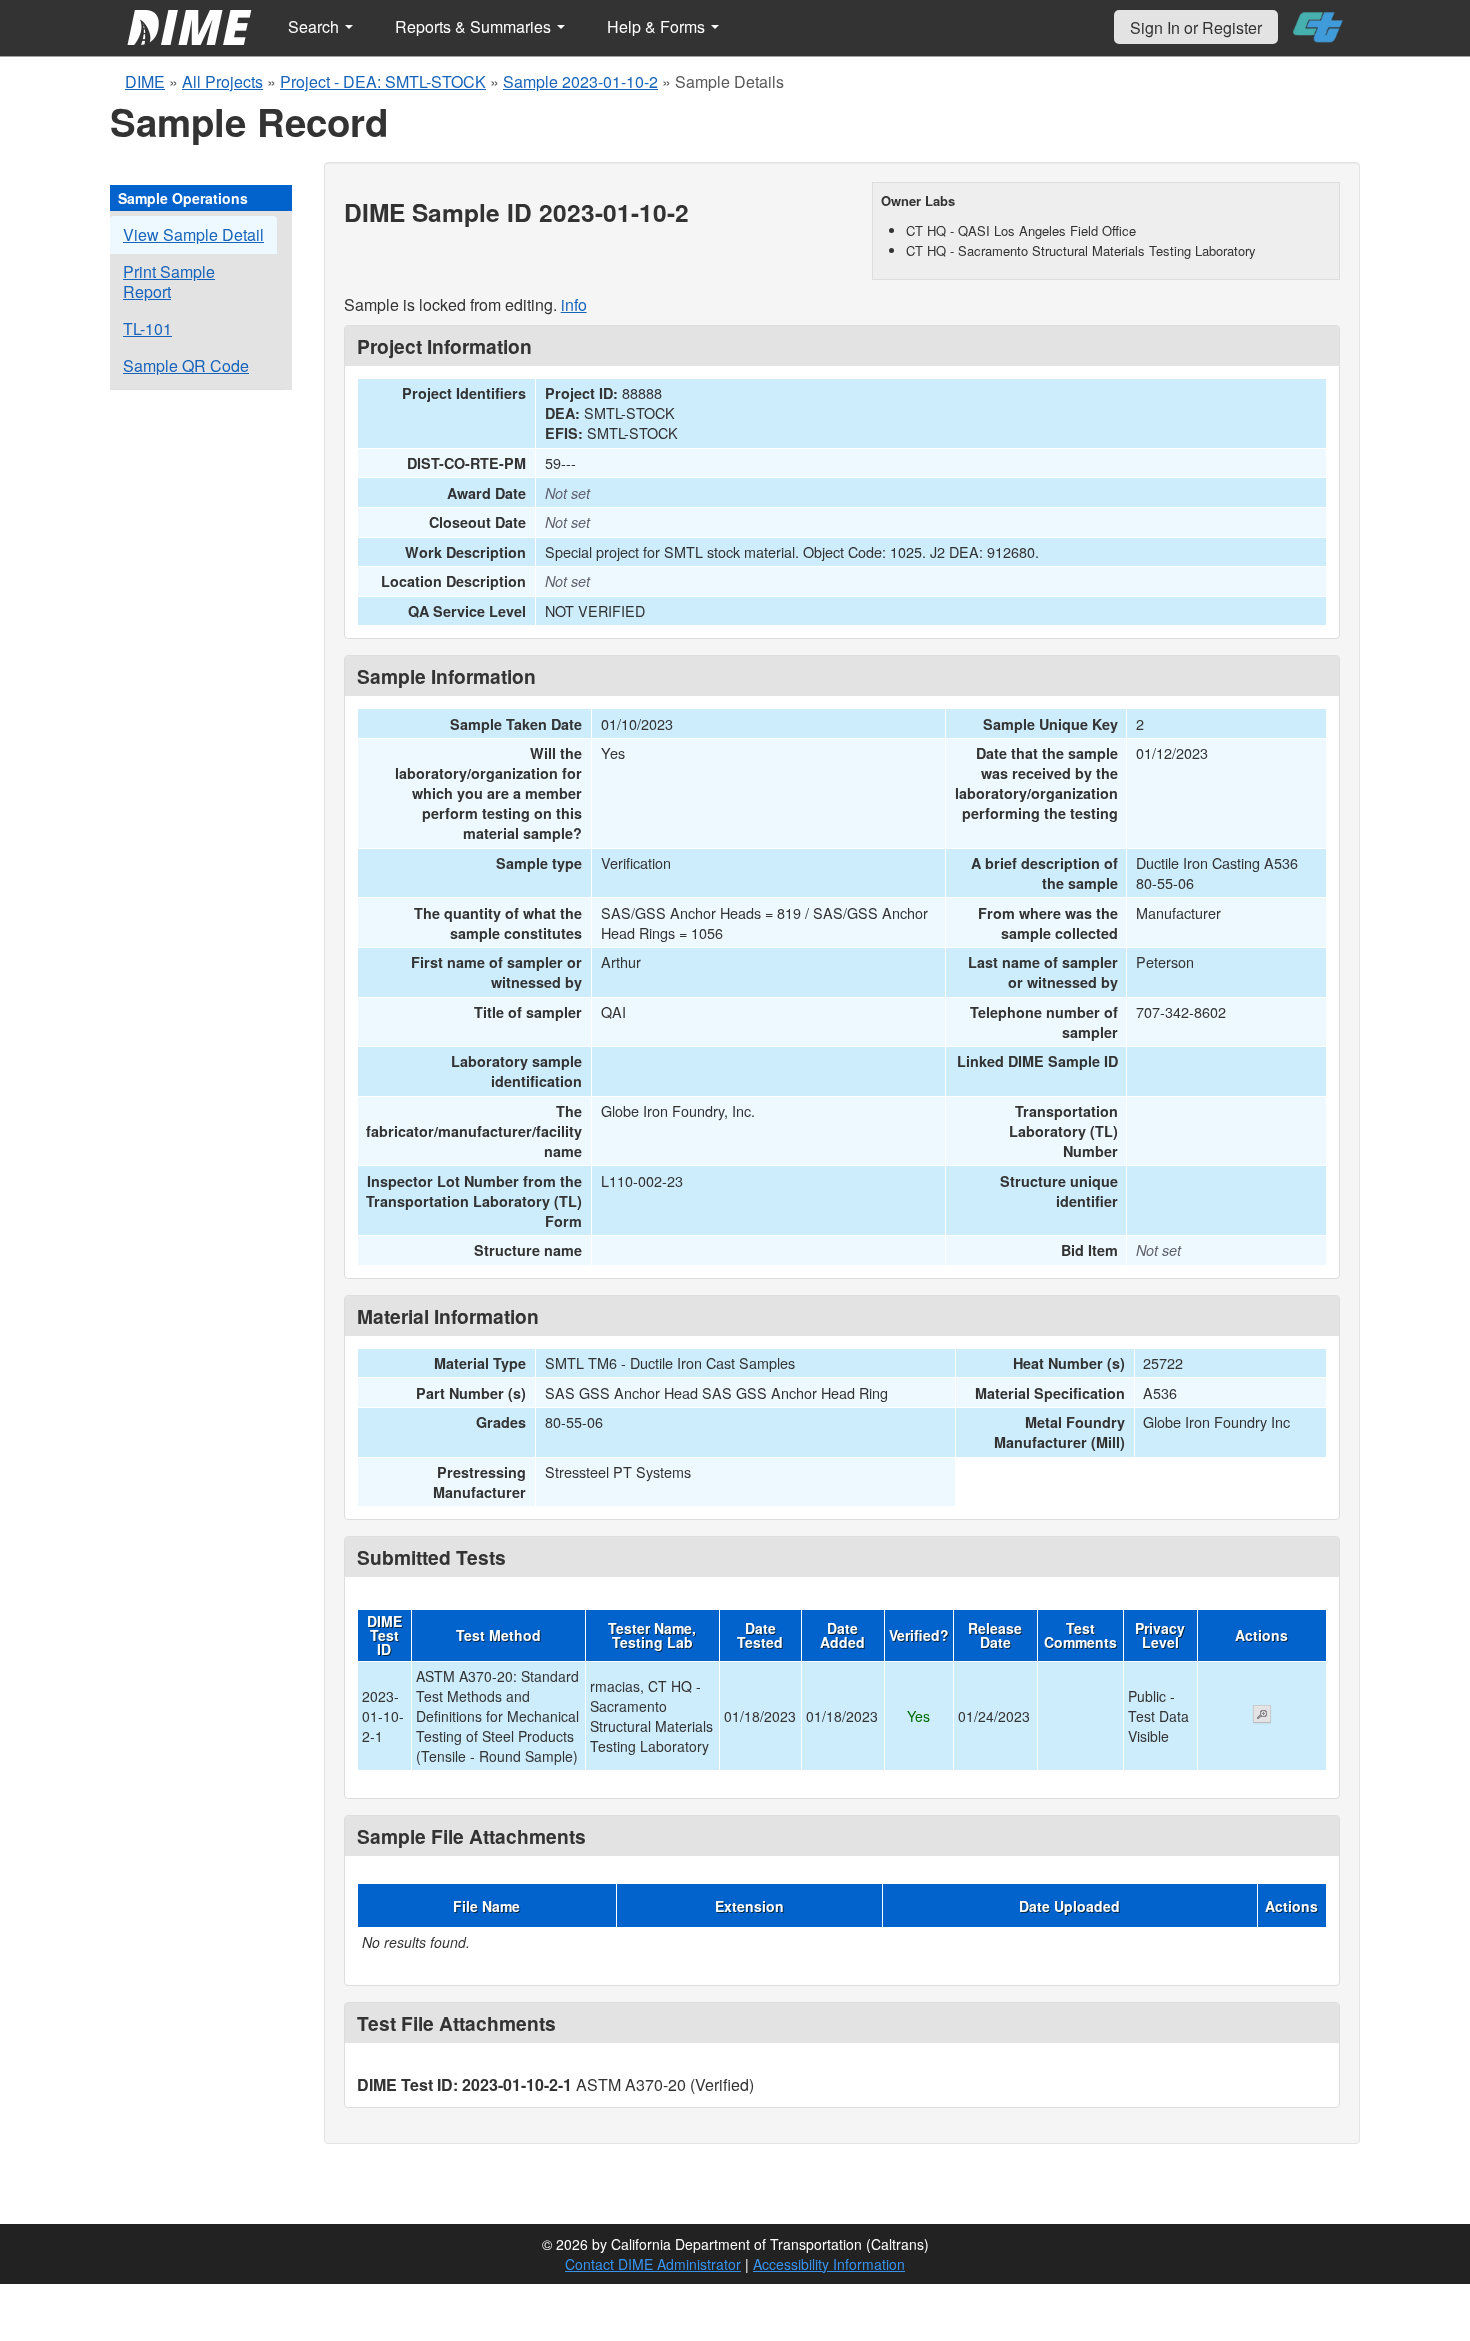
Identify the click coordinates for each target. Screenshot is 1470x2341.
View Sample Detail (193, 234)
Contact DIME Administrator (653, 2264)
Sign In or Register (1196, 27)
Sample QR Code (186, 365)
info (574, 304)
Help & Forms (658, 26)
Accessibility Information (829, 2264)
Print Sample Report (169, 281)
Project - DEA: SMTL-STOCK (383, 81)
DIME (145, 81)
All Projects (222, 81)
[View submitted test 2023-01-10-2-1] (1262, 1716)
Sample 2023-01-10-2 (580, 81)
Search (315, 26)
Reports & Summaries (475, 26)
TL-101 (147, 328)
